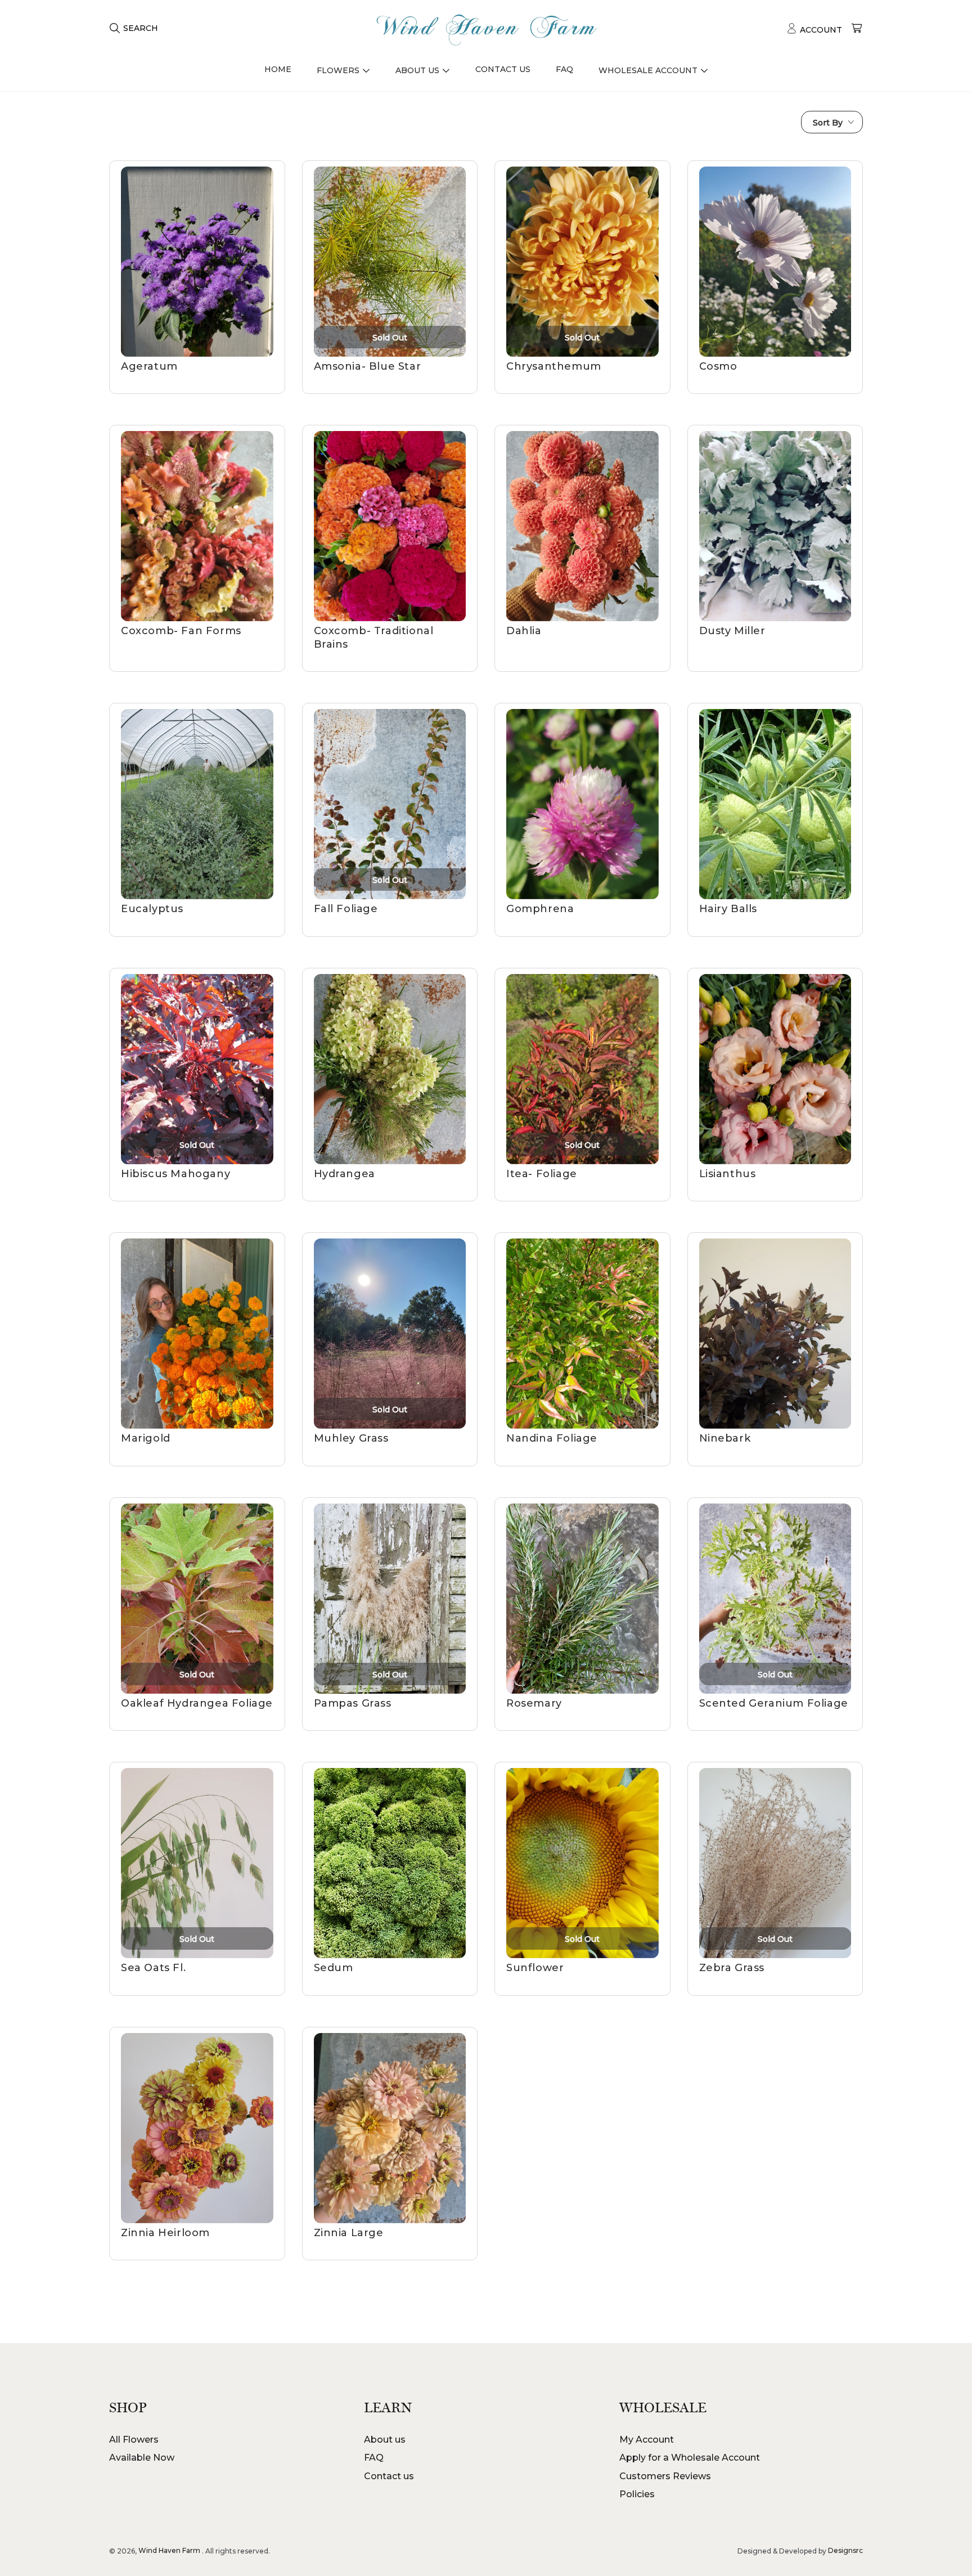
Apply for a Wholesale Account (690, 2458)
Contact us (389, 2476)
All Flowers (134, 2440)
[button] (134, 28)
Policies (637, 2494)
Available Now (142, 2458)
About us (385, 2440)
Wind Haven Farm (169, 2550)
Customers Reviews (665, 2476)
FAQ (374, 2458)
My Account (647, 2440)
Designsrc (845, 2550)
